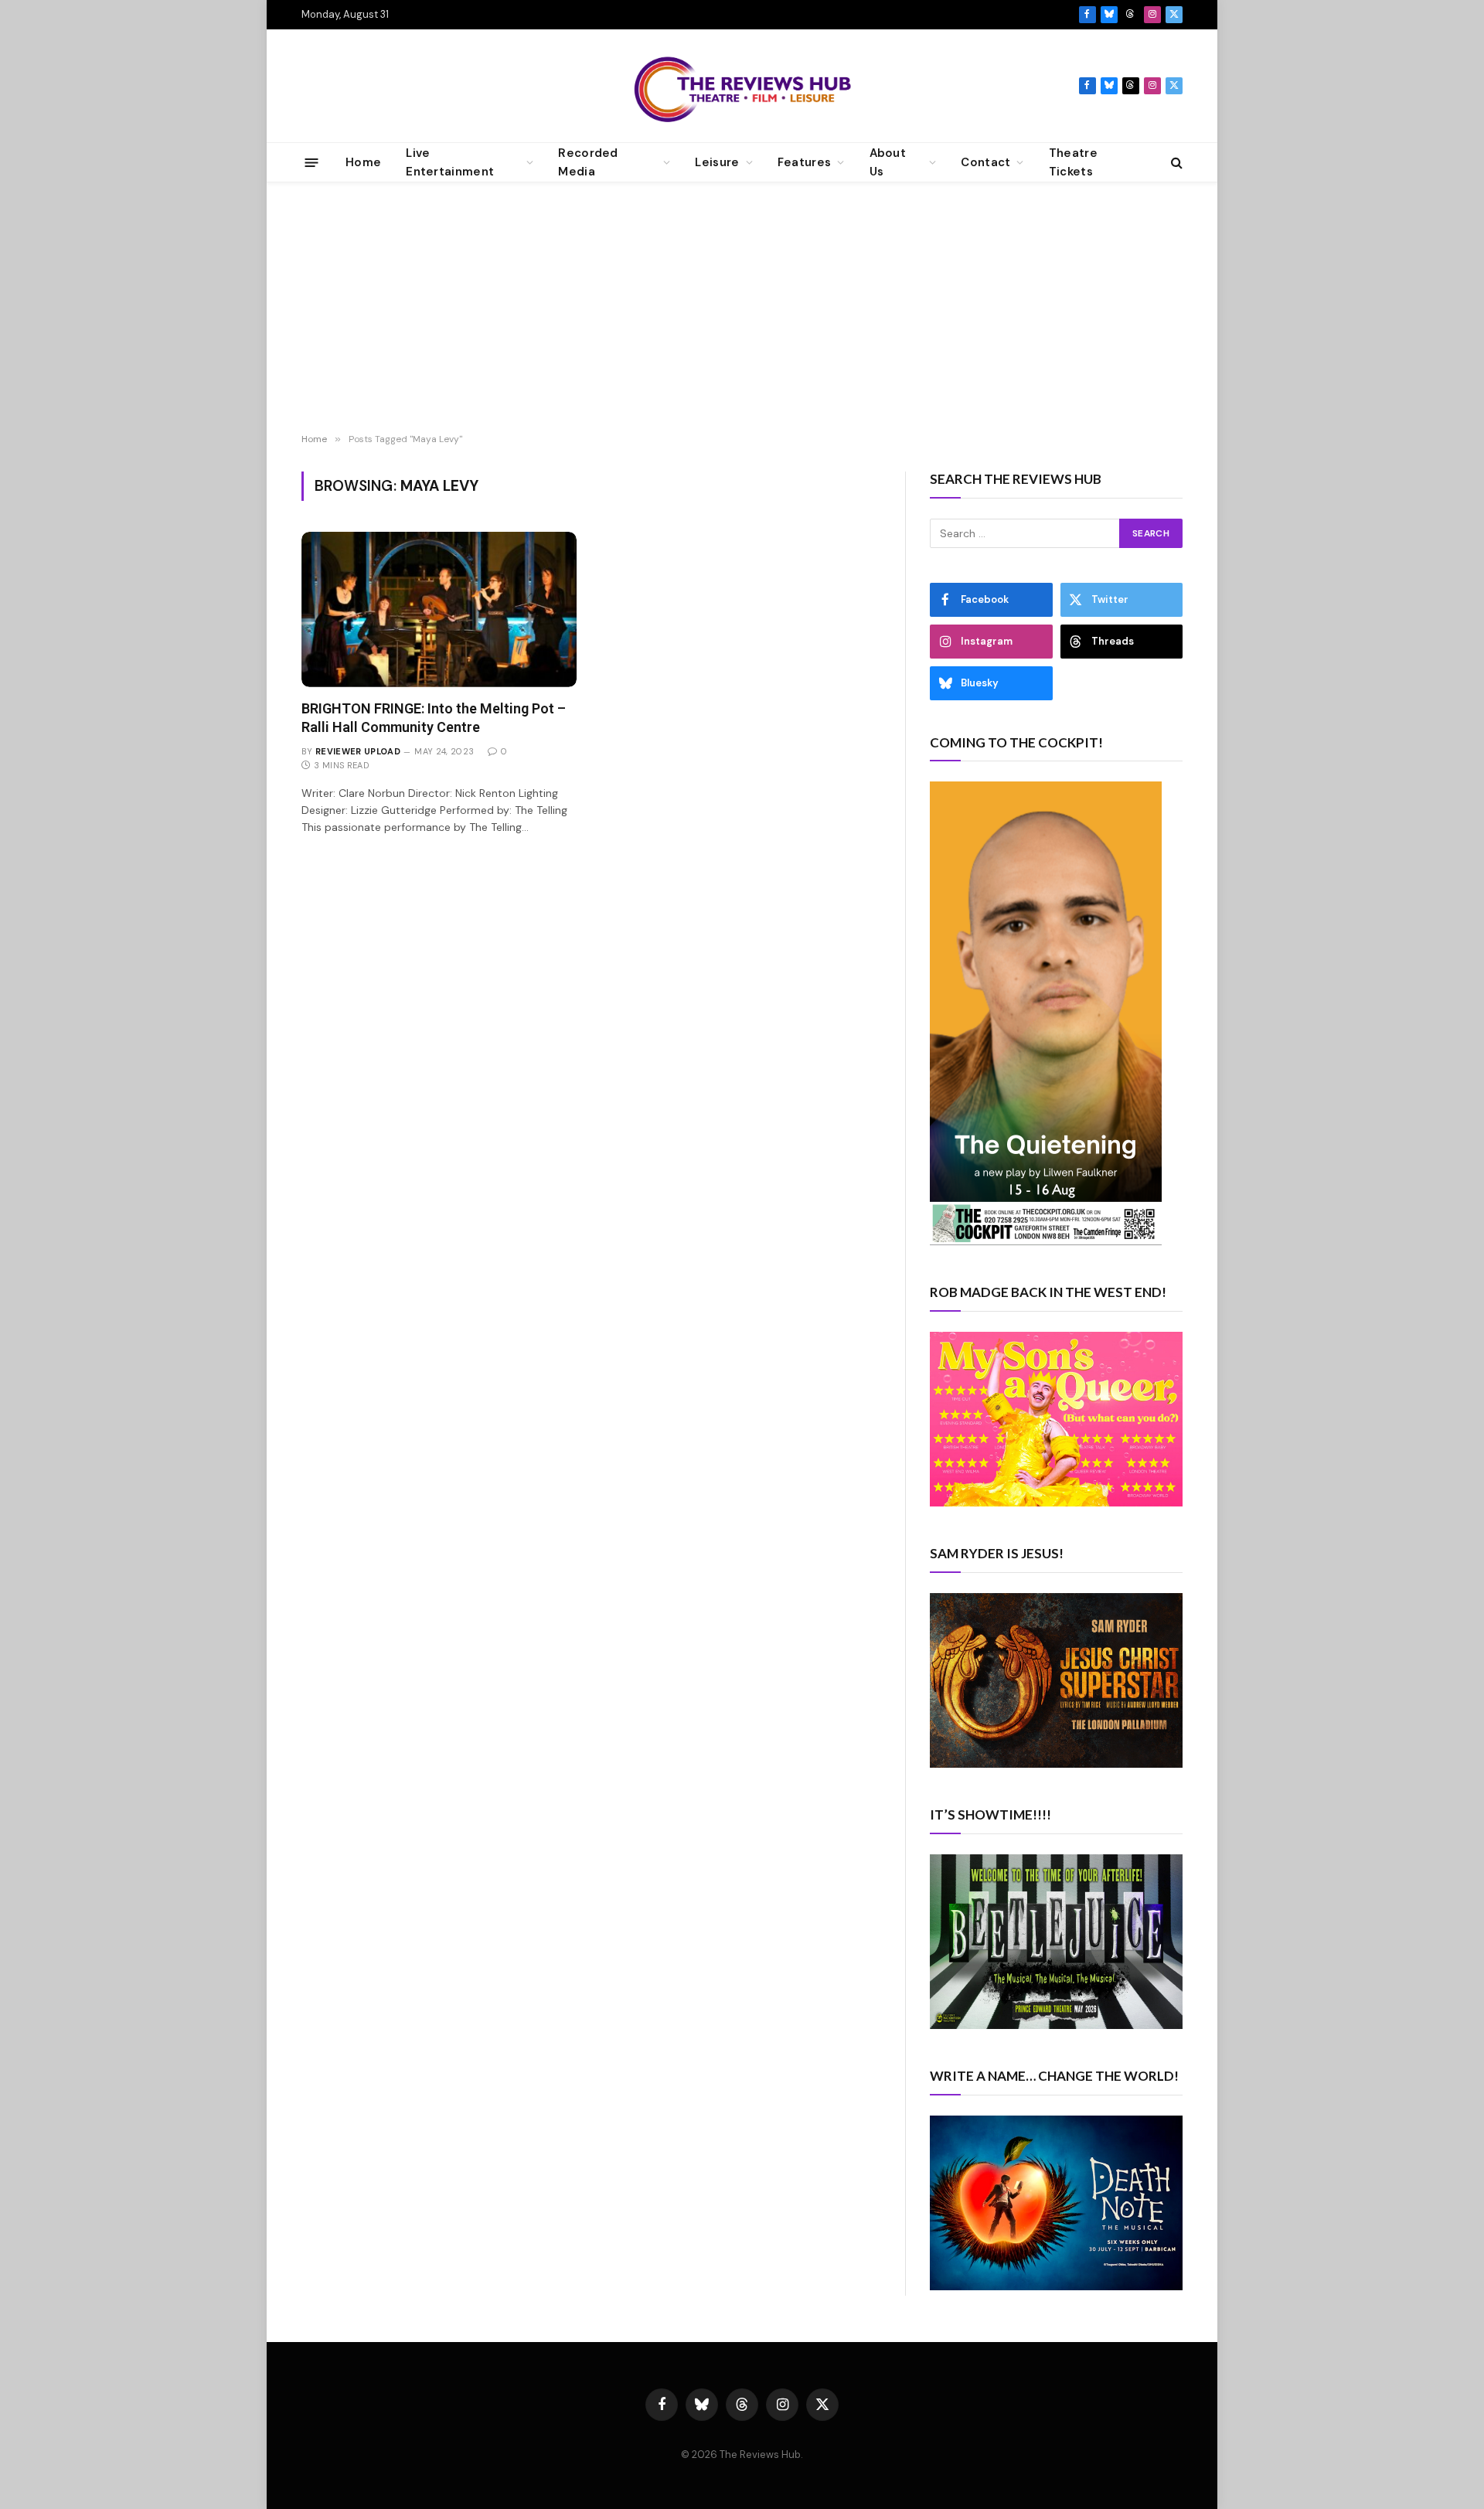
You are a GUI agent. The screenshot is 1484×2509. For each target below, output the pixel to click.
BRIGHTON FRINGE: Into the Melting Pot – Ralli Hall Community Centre (434, 718)
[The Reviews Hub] (742, 86)
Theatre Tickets (1073, 162)
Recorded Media (588, 162)
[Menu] (312, 162)
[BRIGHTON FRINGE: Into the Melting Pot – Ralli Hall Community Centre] (439, 609)
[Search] (1175, 163)
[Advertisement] (742, 310)
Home (363, 162)
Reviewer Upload (358, 751)
